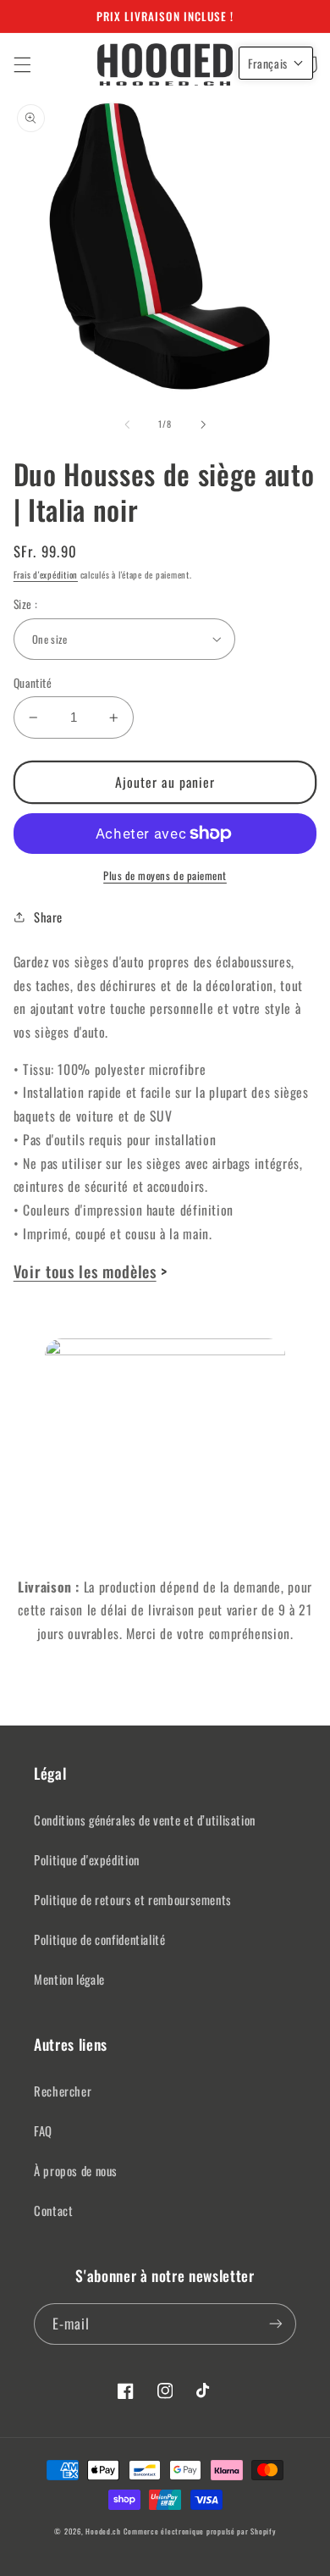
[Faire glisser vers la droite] (203, 424)
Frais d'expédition (46, 574)
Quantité (33, 683)
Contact (53, 2210)
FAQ (43, 2130)
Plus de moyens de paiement (165, 876)
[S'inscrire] (276, 2324)
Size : (26, 604)
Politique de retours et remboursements (133, 1899)
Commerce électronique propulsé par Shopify (200, 2532)
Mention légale (69, 1979)
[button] (22, 64)
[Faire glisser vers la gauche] (127, 424)
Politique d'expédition (87, 1859)
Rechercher (63, 2091)
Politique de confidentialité (100, 1939)
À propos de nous (76, 2170)
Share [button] (48, 917)
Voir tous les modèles (85, 1271)
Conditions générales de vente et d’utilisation (145, 1820)
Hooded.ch (103, 2532)
